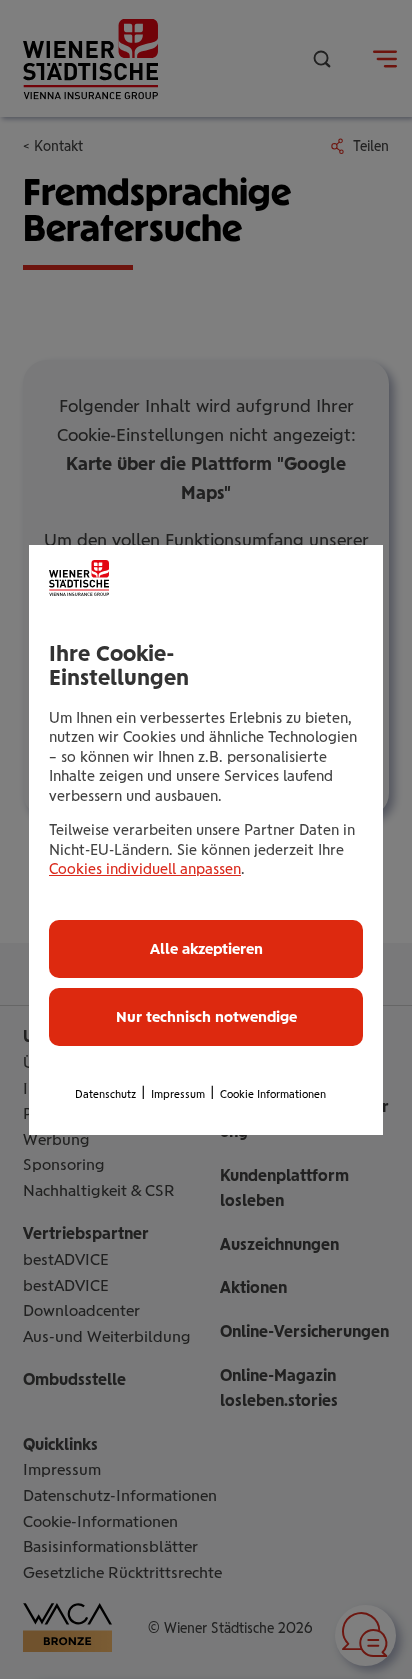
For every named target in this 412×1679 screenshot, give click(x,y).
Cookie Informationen (273, 1094)
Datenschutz (105, 1094)
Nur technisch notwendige (206, 1017)
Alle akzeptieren (206, 949)
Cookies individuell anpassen (145, 869)
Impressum (178, 1094)
